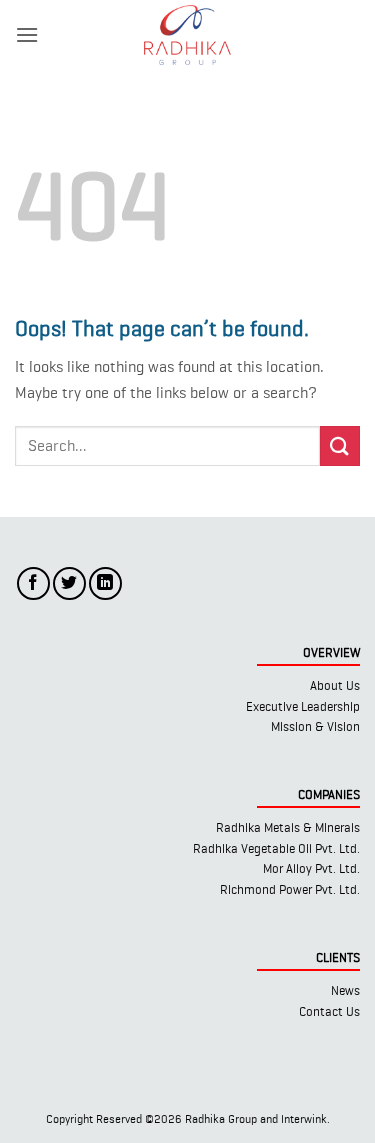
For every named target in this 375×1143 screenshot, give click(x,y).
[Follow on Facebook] (33, 583)
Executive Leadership (303, 706)
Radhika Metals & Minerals (288, 827)
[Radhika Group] (187, 35)
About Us (335, 685)
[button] (27, 34)
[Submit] (340, 445)
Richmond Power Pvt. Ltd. (290, 889)
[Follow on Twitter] (69, 583)
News (345, 990)
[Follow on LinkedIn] (105, 583)
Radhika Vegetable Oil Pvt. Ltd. (276, 848)
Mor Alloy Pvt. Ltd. (311, 868)
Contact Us (329, 1011)
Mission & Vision (315, 726)
